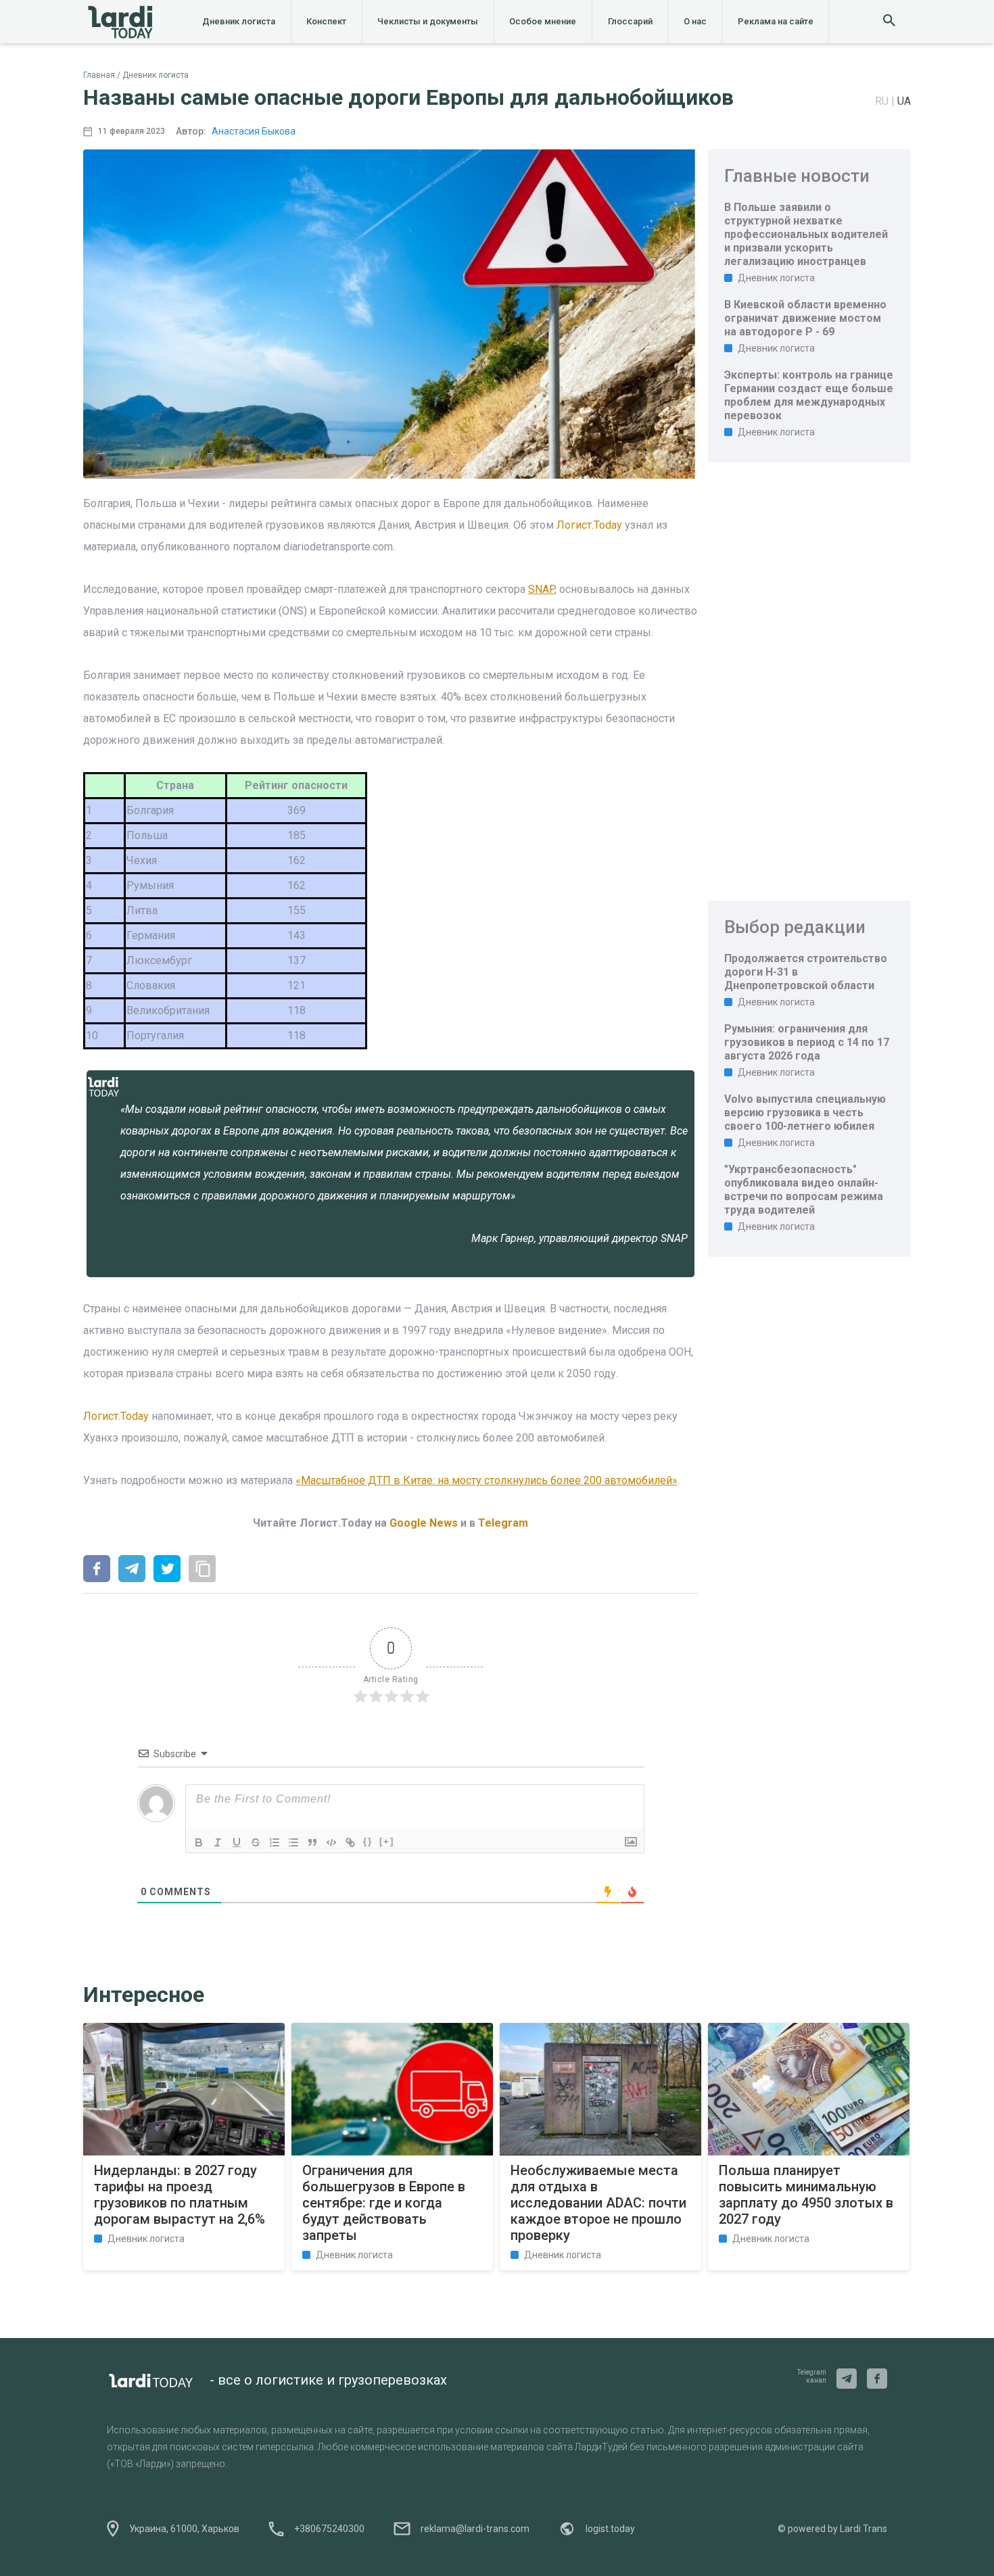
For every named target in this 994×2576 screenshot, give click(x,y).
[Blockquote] (312, 1842)
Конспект (326, 21)
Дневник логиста (239, 21)
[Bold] (199, 1842)
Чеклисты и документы (428, 21)
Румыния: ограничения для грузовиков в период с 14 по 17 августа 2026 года (807, 1042)
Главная (99, 75)
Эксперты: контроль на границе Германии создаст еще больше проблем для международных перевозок (809, 395)
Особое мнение (543, 21)
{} (368, 1841)
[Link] (350, 1842)
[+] (387, 1841)
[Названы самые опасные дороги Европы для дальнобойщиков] (97, 1570)
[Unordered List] (293, 1842)
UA (904, 101)
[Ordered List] (275, 1842)
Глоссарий (630, 21)
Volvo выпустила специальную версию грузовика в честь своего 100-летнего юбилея (805, 1113)
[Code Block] (331, 1842)
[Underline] (237, 1842)
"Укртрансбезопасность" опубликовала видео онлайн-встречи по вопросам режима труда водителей (804, 1190)
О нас (695, 21)
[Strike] (256, 1842)
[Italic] (218, 1842)
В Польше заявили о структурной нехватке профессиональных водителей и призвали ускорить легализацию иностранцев (806, 234)
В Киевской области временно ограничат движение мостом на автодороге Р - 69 (805, 318)
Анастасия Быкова (254, 131)
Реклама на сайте (776, 21)
